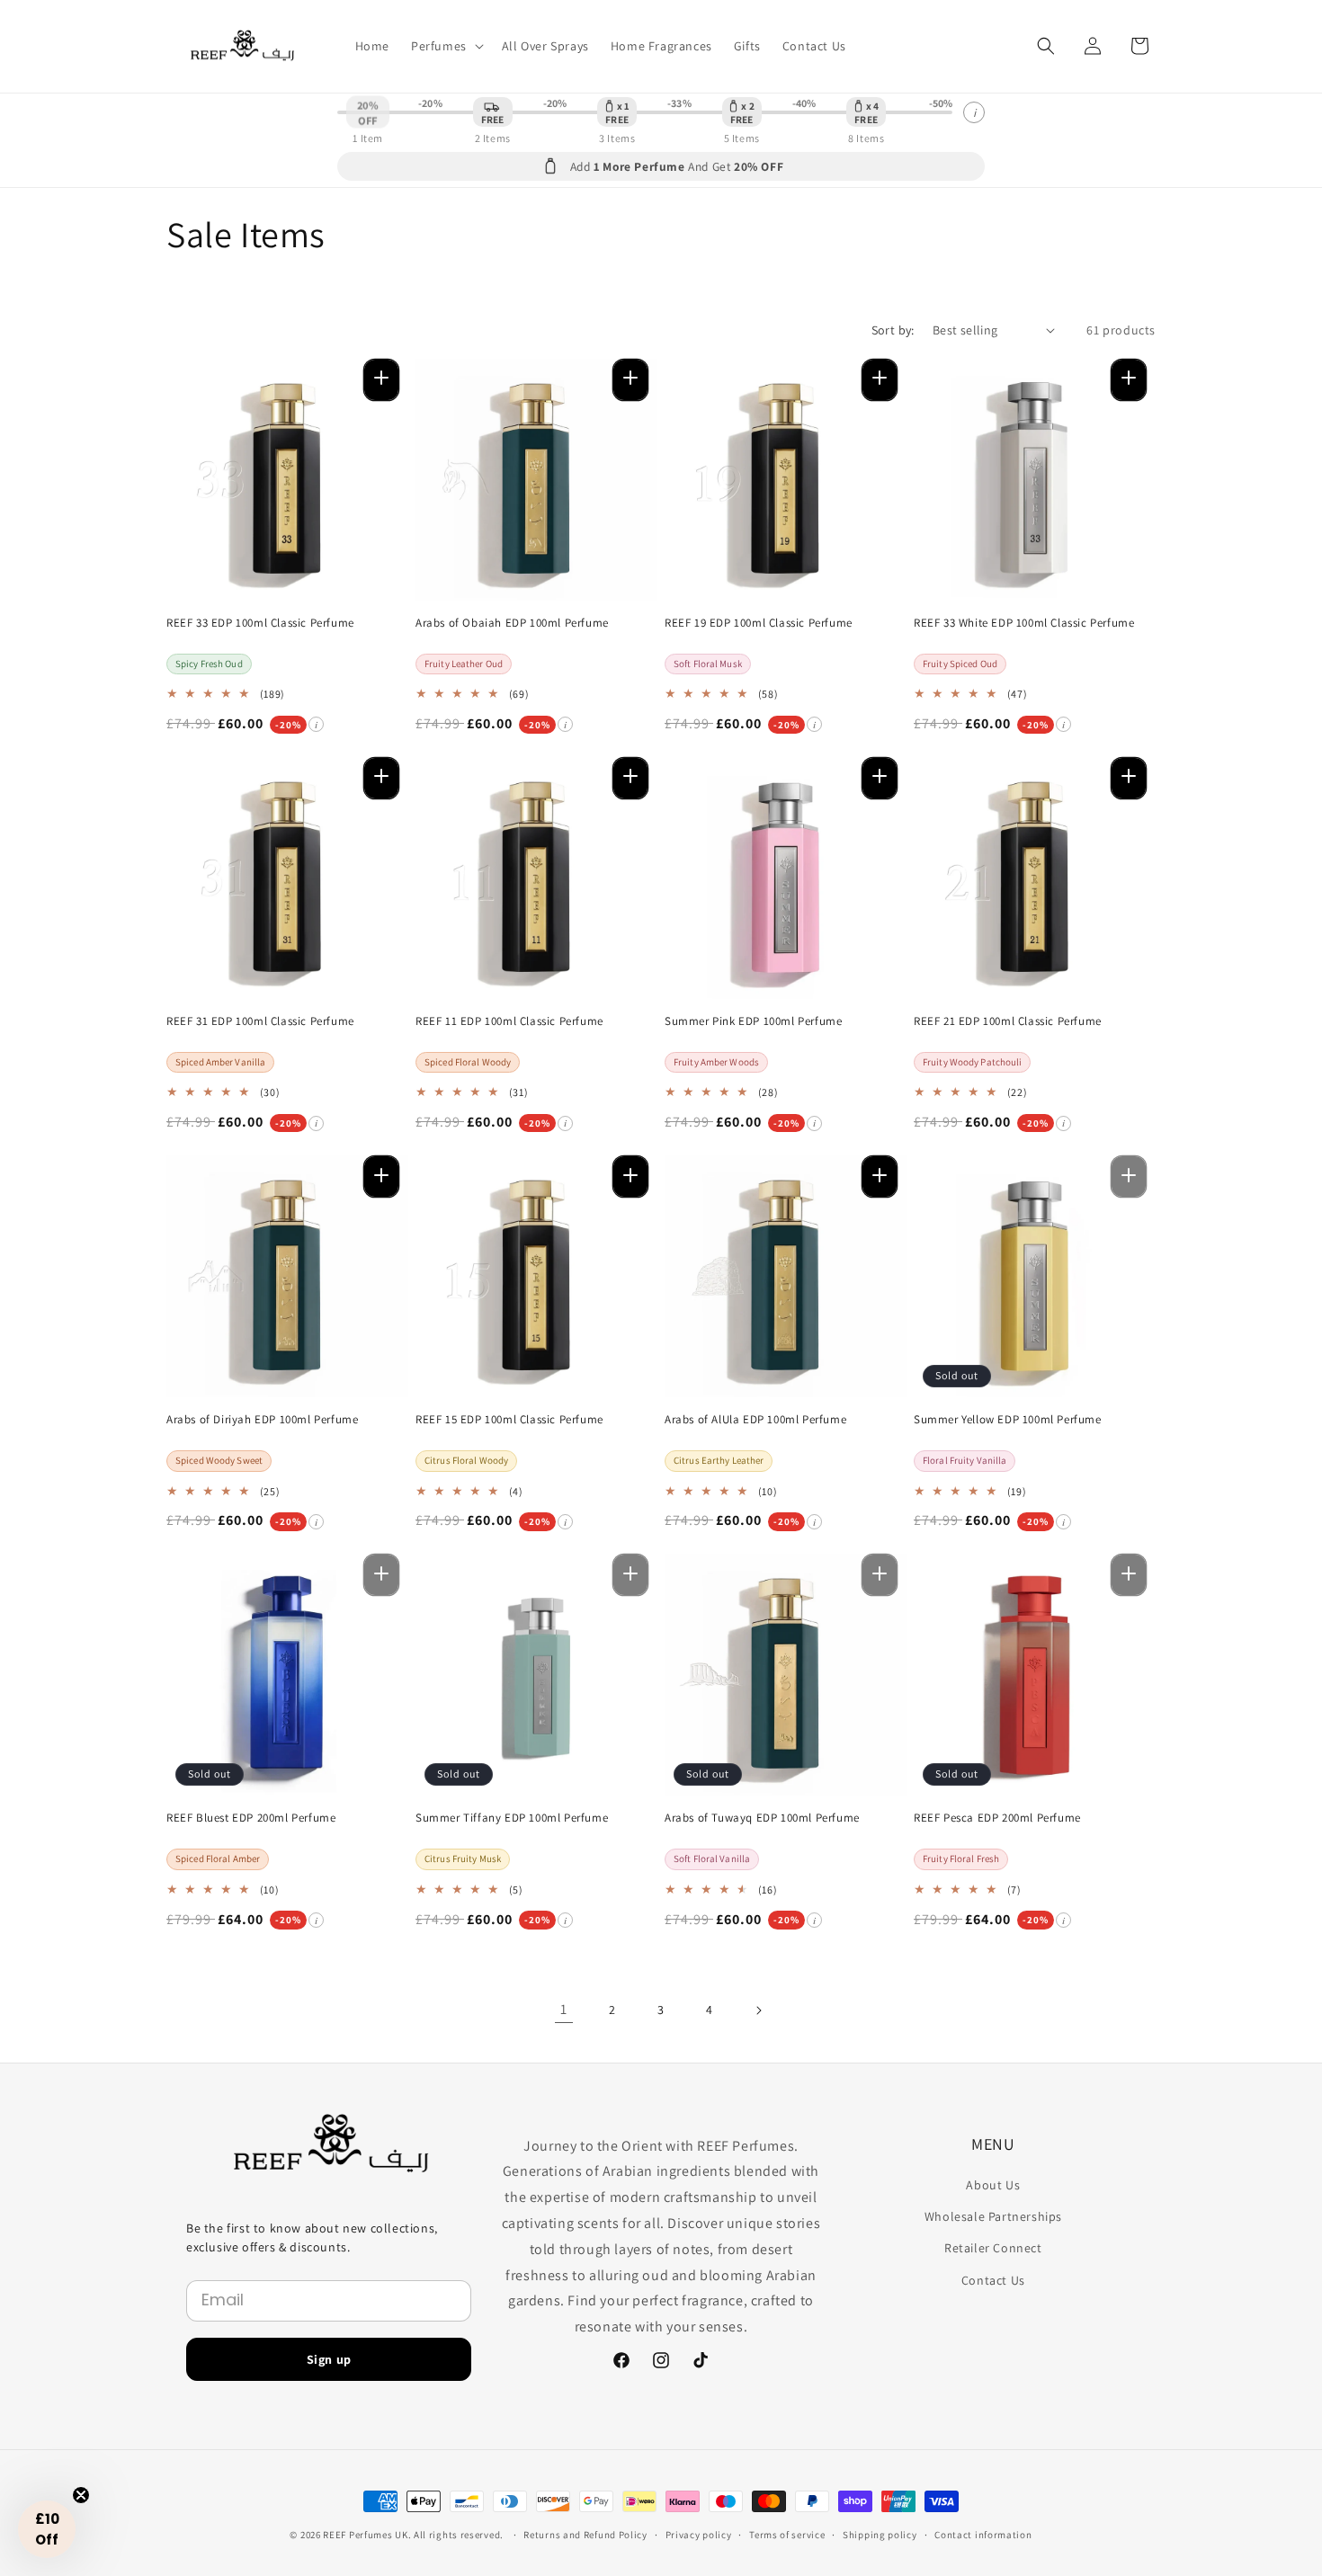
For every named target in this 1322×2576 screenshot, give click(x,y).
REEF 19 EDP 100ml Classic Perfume (759, 623)
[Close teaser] (81, 2495)
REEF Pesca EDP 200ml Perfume (997, 1818)
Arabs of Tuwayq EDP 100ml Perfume (762, 1818)
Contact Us (993, 2280)
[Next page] (758, 2010)
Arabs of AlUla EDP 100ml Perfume (755, 1420)
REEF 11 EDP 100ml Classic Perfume (509, 1021)
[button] (446, 46)
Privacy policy (699, 2534)
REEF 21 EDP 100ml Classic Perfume (1008, 1021)
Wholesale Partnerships (993, 2216)
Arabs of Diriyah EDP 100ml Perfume (262, 1420)
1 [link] (564, 2009)
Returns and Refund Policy (585, 2534)
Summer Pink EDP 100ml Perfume (753, 1021)
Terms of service (787, 2534)
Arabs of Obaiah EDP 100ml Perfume (512, 623)
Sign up (329, 2359)
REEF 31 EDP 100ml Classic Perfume (260, 1021)
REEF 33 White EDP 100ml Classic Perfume (1024, 623)
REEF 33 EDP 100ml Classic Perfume (260, 623)
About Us (993, 2185)
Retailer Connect (993, 2248)
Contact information (983, 2534)
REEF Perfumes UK (365, 2535)
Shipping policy (880, 2534)
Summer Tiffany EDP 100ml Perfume (512, 1818)
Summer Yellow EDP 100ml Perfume (1008, 1420)
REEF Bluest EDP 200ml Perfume (251, 1818)
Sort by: (893, 330)
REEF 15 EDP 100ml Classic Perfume (509, 1420)
